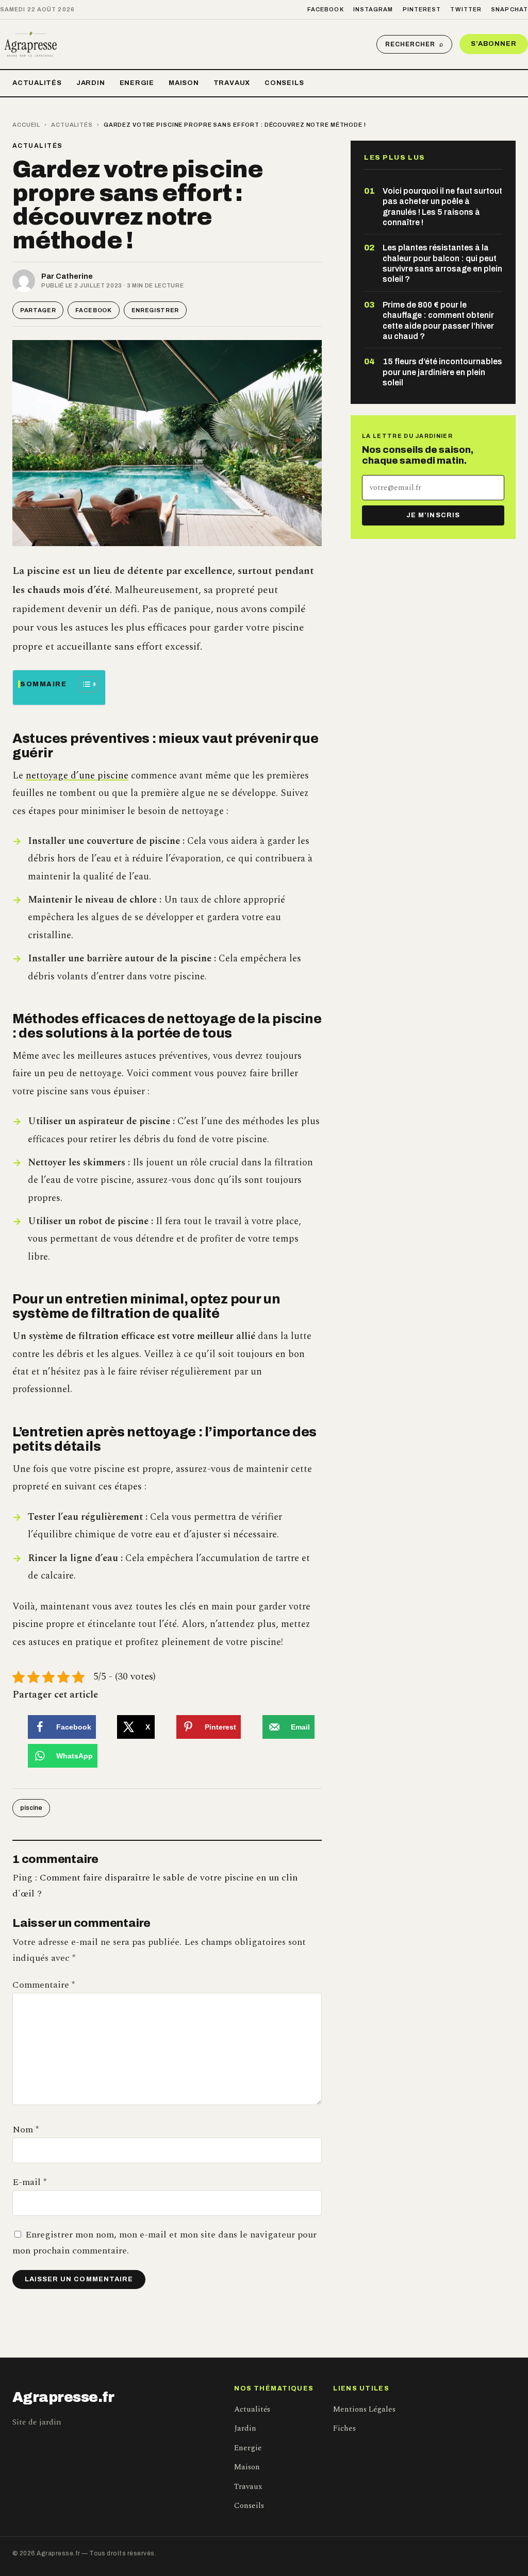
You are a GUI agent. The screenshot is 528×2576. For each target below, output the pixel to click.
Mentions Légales (364, 2409)
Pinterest (422, 9)
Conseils (284, 83)
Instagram (373, 9)
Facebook (326, 9)
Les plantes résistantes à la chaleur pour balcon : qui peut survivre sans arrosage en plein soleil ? (442, 263)
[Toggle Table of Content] (83, 684)
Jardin (91, 83)
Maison (184, 83)
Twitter (466, 9)
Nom (26, 2130)
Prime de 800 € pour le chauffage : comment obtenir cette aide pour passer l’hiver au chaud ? (438, 320)
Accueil (26, 125)
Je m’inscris (433, 515)
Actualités (37, 83)
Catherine (74, 276)
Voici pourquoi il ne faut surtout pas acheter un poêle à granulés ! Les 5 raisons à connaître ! (442, 207)
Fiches (344, 2428)
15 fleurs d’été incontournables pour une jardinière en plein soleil (442, 372)
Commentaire (44, 1985)
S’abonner (494, 44)
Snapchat (509, 9)
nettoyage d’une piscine (77, 776)
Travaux (232, 83)
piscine (31, 1808)
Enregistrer (155, 310)
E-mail (29, 2182)
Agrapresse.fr (63, 2397)
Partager (38, 310)
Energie (137, 83)
